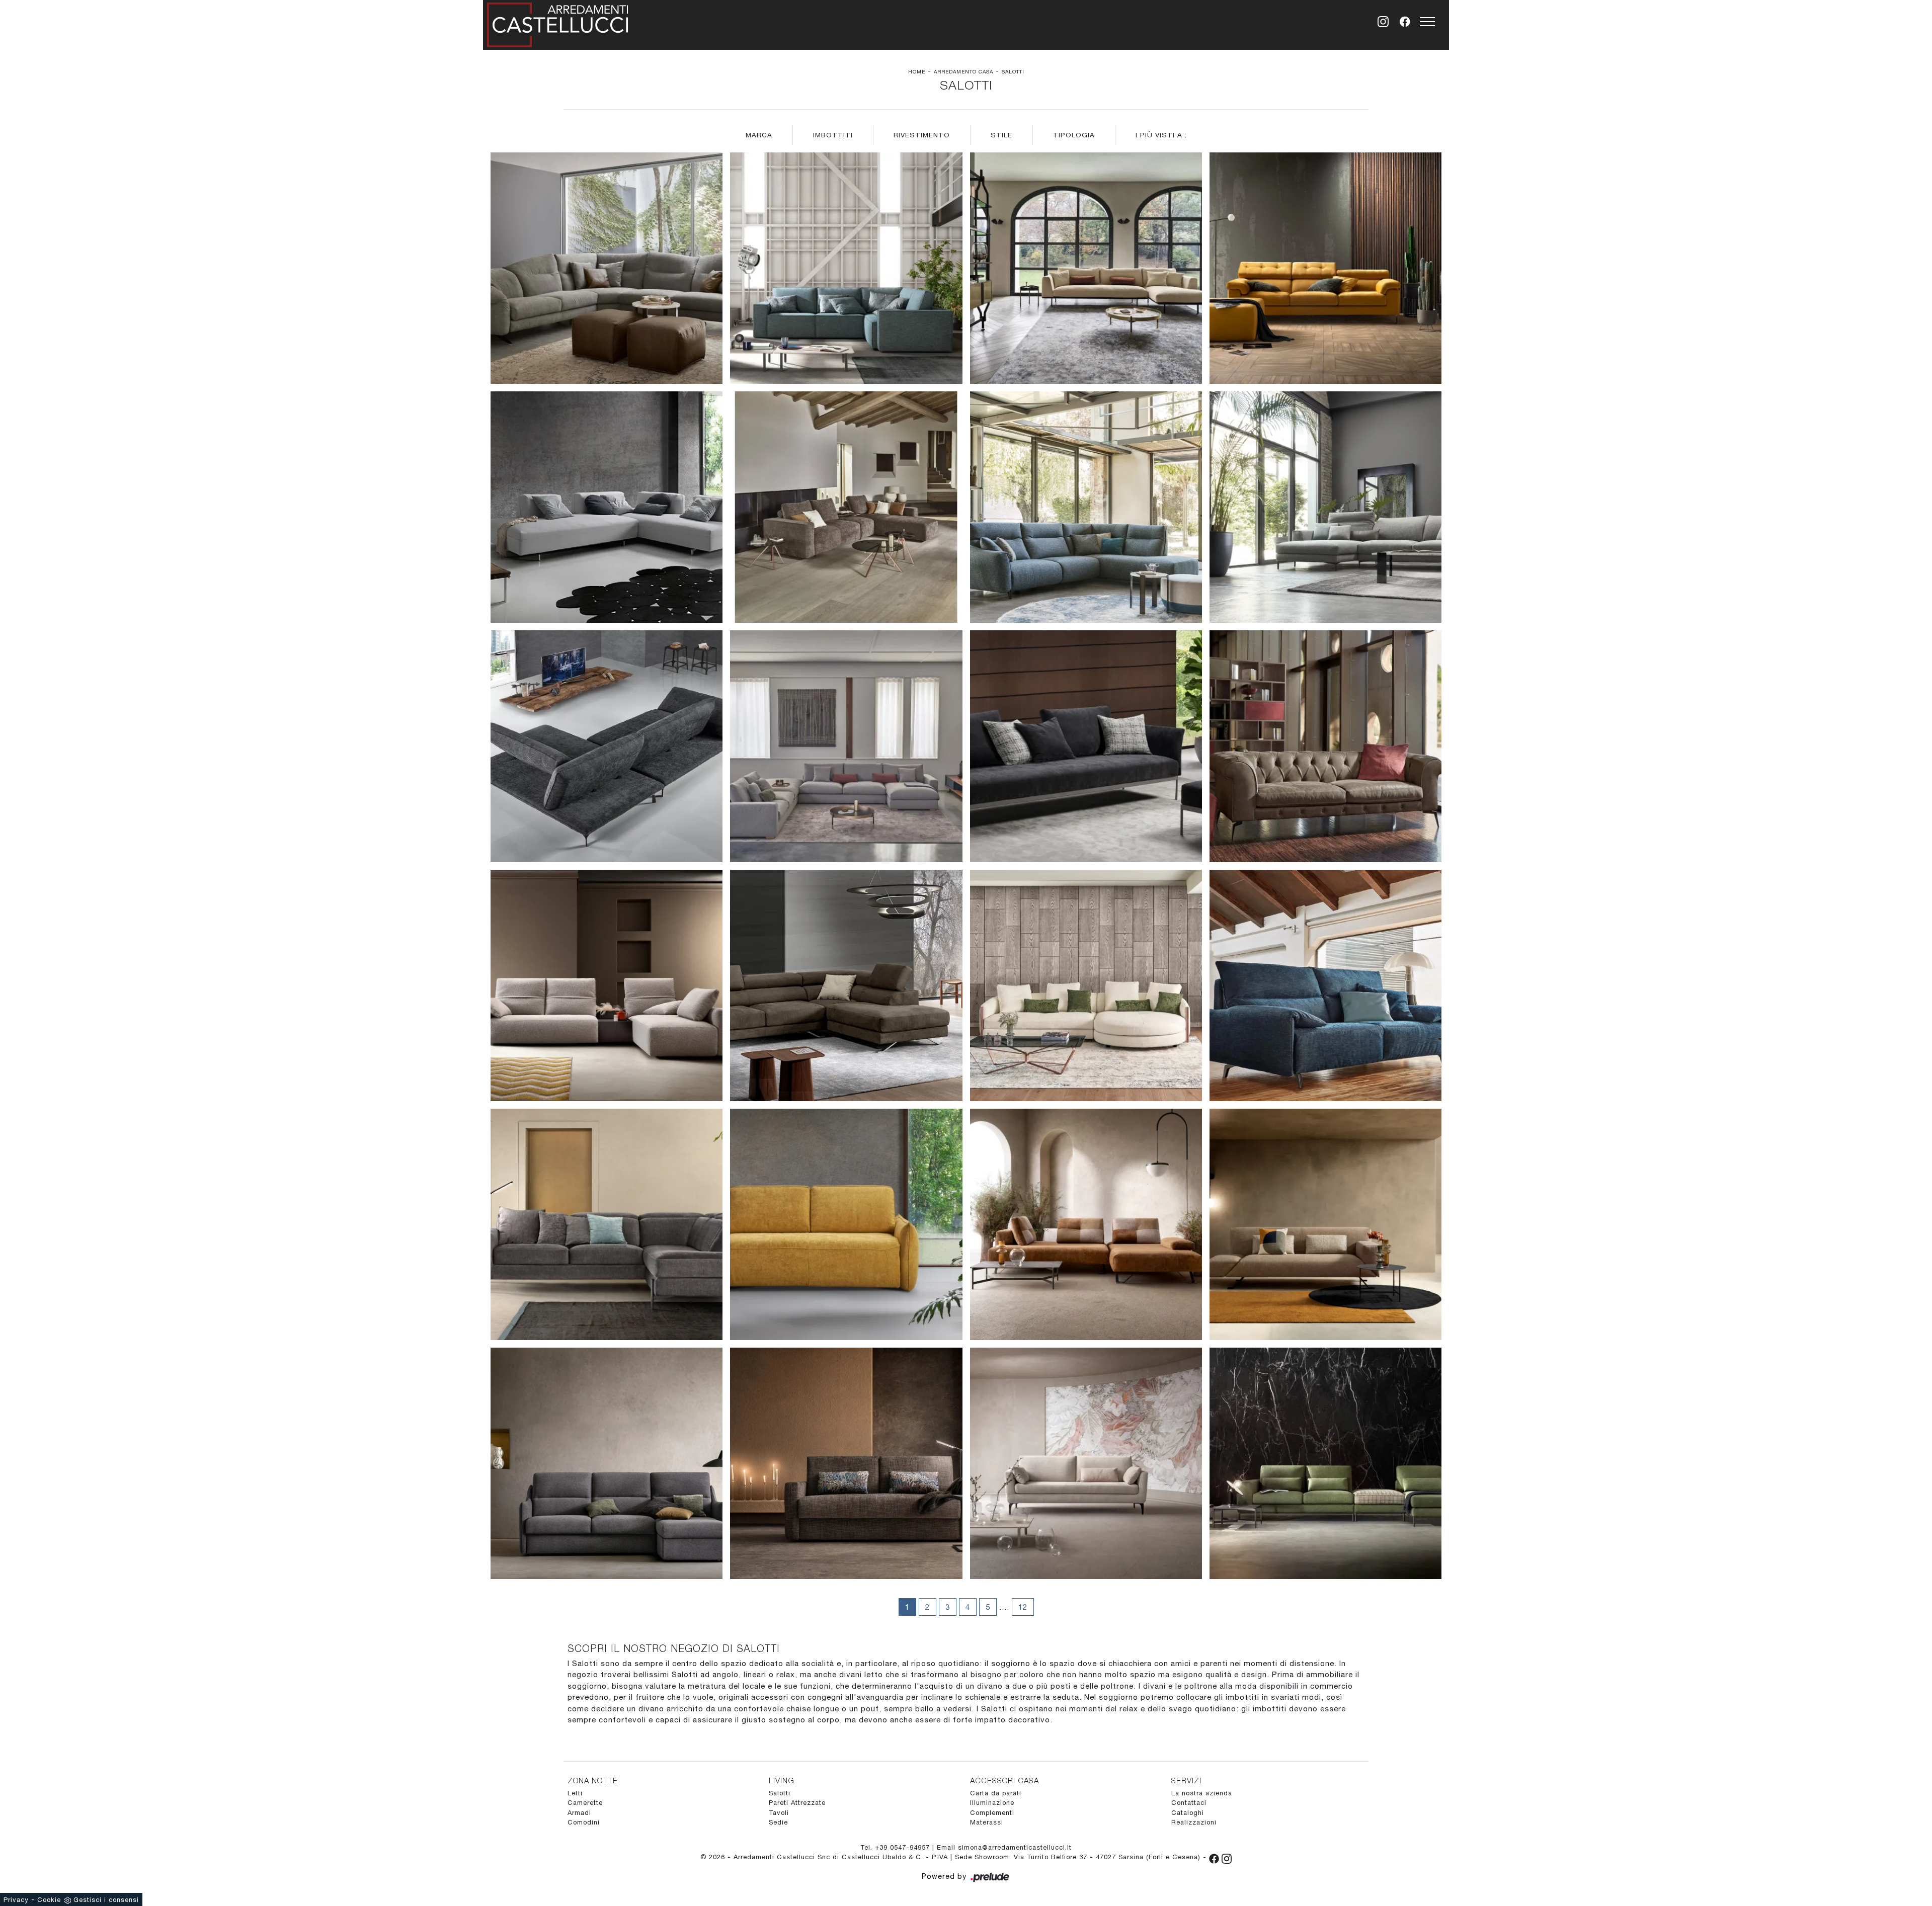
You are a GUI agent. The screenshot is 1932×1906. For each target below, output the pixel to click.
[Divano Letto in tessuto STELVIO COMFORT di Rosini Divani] (1325, 985)
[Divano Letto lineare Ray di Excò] (846, 1224)
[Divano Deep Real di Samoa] (607, 985)
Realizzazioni (1194, 1822)
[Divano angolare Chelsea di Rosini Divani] (607, 268)
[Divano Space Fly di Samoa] (607, 1224)
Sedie (778, 1822)
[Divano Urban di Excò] (607, 507)
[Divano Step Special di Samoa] (1325, 268)
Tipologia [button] (1074, 135)
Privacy (16, 1900)
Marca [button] (759, 135)
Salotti (1013, 71)
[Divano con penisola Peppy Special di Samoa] (1325, 1463)
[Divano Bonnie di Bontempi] (1086, 985)
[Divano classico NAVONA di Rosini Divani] (1325, 746)
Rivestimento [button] (922, 135)
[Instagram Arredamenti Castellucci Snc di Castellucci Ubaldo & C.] (1227, 1857)
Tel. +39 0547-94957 (896, 1847)
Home (917, 71)
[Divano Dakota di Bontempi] (1086, 268)
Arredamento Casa (963, 71)
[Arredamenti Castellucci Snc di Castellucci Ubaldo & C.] (557, 23)
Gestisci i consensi (106, 1900)
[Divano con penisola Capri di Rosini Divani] (1325, 507)
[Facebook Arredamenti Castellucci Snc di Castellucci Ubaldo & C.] (1215, 1857)
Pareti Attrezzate (797, 1803)
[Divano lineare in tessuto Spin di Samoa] (1325, 1224)
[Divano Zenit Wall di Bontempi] (846, 507)
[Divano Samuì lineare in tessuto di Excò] (1086, 746)
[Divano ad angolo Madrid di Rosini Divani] (1086, 507)
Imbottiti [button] (833, 135)
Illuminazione (992, 1803)
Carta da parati (996, 1793)
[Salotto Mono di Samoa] (846, 268)
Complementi (992, 1813)
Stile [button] (1001, 135)
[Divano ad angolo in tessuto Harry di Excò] (846, 985)
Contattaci (1189, 1803)
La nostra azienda (1202, 1793)
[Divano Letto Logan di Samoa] (607, 1463)
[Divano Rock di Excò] (607, 746)
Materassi (987, 1822)
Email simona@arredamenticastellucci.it (1004, 1847)
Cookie (49, 1900)
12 (1023, 1607)
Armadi (579, 1813)
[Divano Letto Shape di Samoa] (846, 1463)
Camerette (585, 1803)
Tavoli (779, 1813)
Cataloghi (1188, 1813)
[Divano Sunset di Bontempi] (846, 746)
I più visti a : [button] (1161, 135)
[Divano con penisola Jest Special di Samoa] (1086, 1224)
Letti (575, 1793)
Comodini (584, 1822)
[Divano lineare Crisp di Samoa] (1086, 1463)
